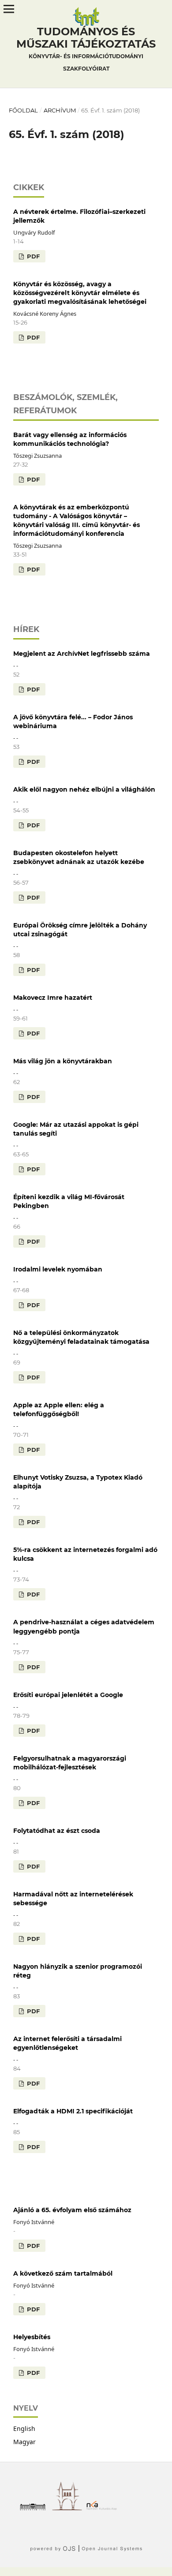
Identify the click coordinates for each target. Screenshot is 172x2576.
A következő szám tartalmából (63, 2273)
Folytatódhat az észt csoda (57, 1831)
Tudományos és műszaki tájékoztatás (86, 49)
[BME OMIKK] (69, 2508)
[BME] (35, 2508)
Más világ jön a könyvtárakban (63, 1061)
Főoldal (23, 110)
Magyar (24, 2442)
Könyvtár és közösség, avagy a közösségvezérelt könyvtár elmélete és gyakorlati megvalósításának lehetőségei (80, 293)
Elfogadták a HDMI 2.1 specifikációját (73, 2111)
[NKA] (104, 2508)
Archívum (60, 110)
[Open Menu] (9, 9)
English (24, 2428)
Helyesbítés (32, 2337)
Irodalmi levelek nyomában (58, 1269)
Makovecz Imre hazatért (53, 998)
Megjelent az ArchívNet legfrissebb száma (82, 654)
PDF (32, 256)
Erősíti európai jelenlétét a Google (68, 1695)
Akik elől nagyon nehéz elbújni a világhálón (84, 789)
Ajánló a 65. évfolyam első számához (72, 2210)
